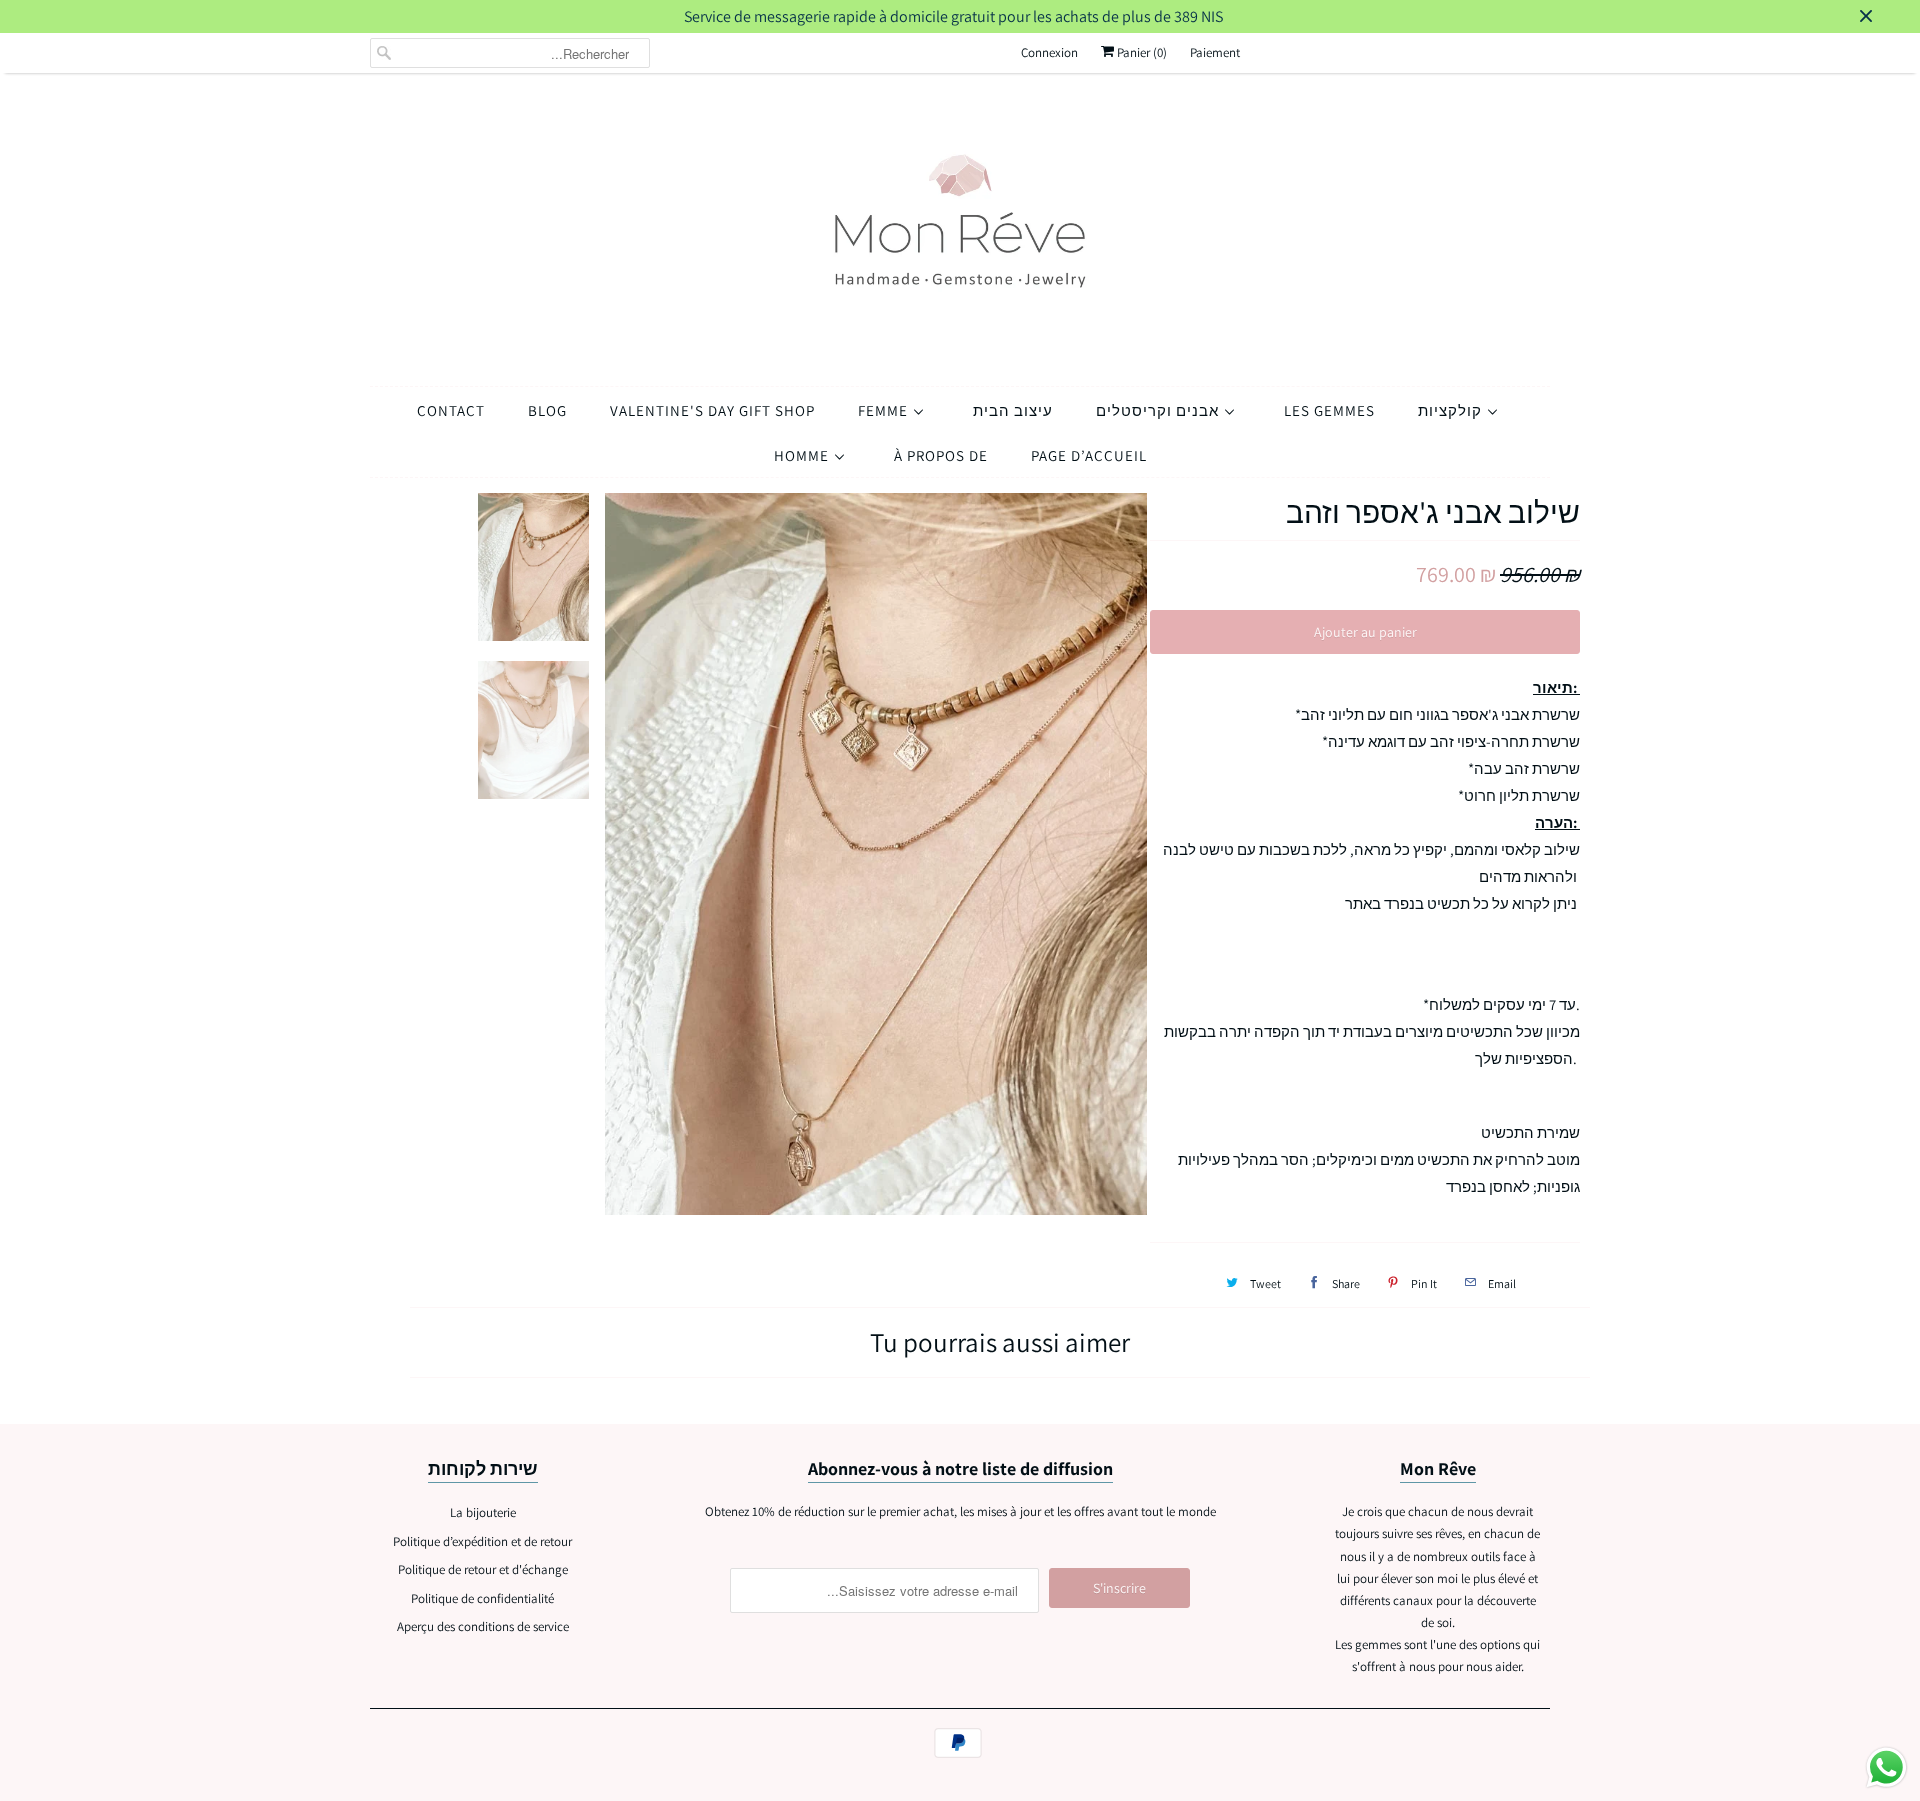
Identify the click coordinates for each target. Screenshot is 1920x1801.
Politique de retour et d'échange (483, 1569)
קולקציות (1452, 410)
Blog (547, 410)
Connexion (1049, 52)
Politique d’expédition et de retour (482, 1541)
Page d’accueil (1089, 455)
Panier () (1140, 52)
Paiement (1215, 52)
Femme (885, 410)
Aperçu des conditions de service (483, 1626)
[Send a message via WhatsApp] (1886, 1767)
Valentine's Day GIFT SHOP (712, 410)
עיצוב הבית (1013, 410)
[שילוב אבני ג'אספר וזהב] (877, 854)
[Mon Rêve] (960, 224)
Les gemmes (1329, 410)
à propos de (941, 455)
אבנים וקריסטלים (1159, 410)
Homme (803, 455)
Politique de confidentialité (482, 1598)
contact (451, 410)
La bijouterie (483, 1512)
